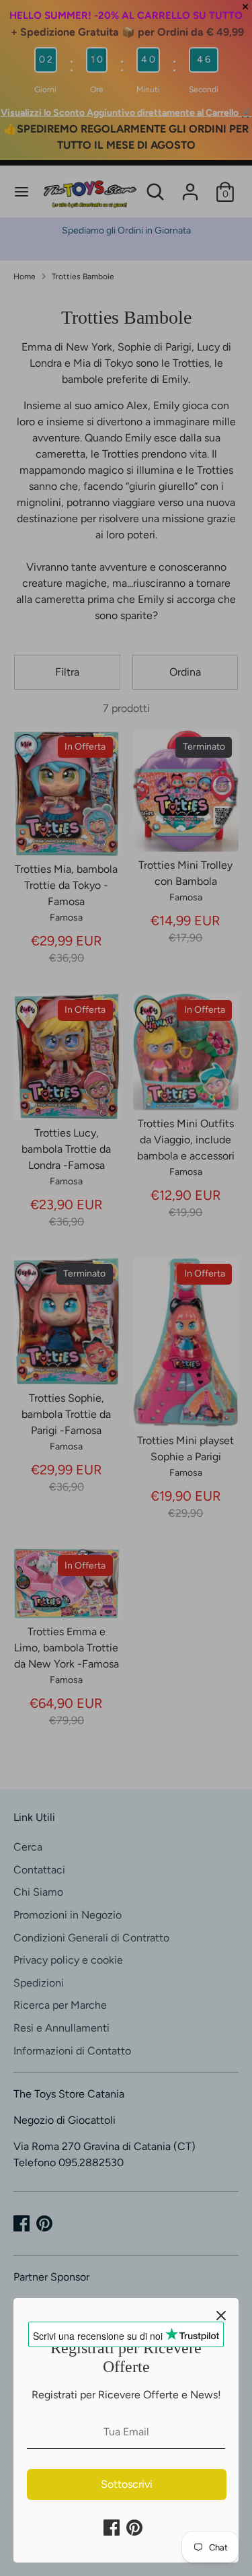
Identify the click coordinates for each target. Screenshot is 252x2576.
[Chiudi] (221, 2316)
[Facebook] (112, 2528)
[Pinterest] (134, 2528)
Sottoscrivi (127, 2484)
